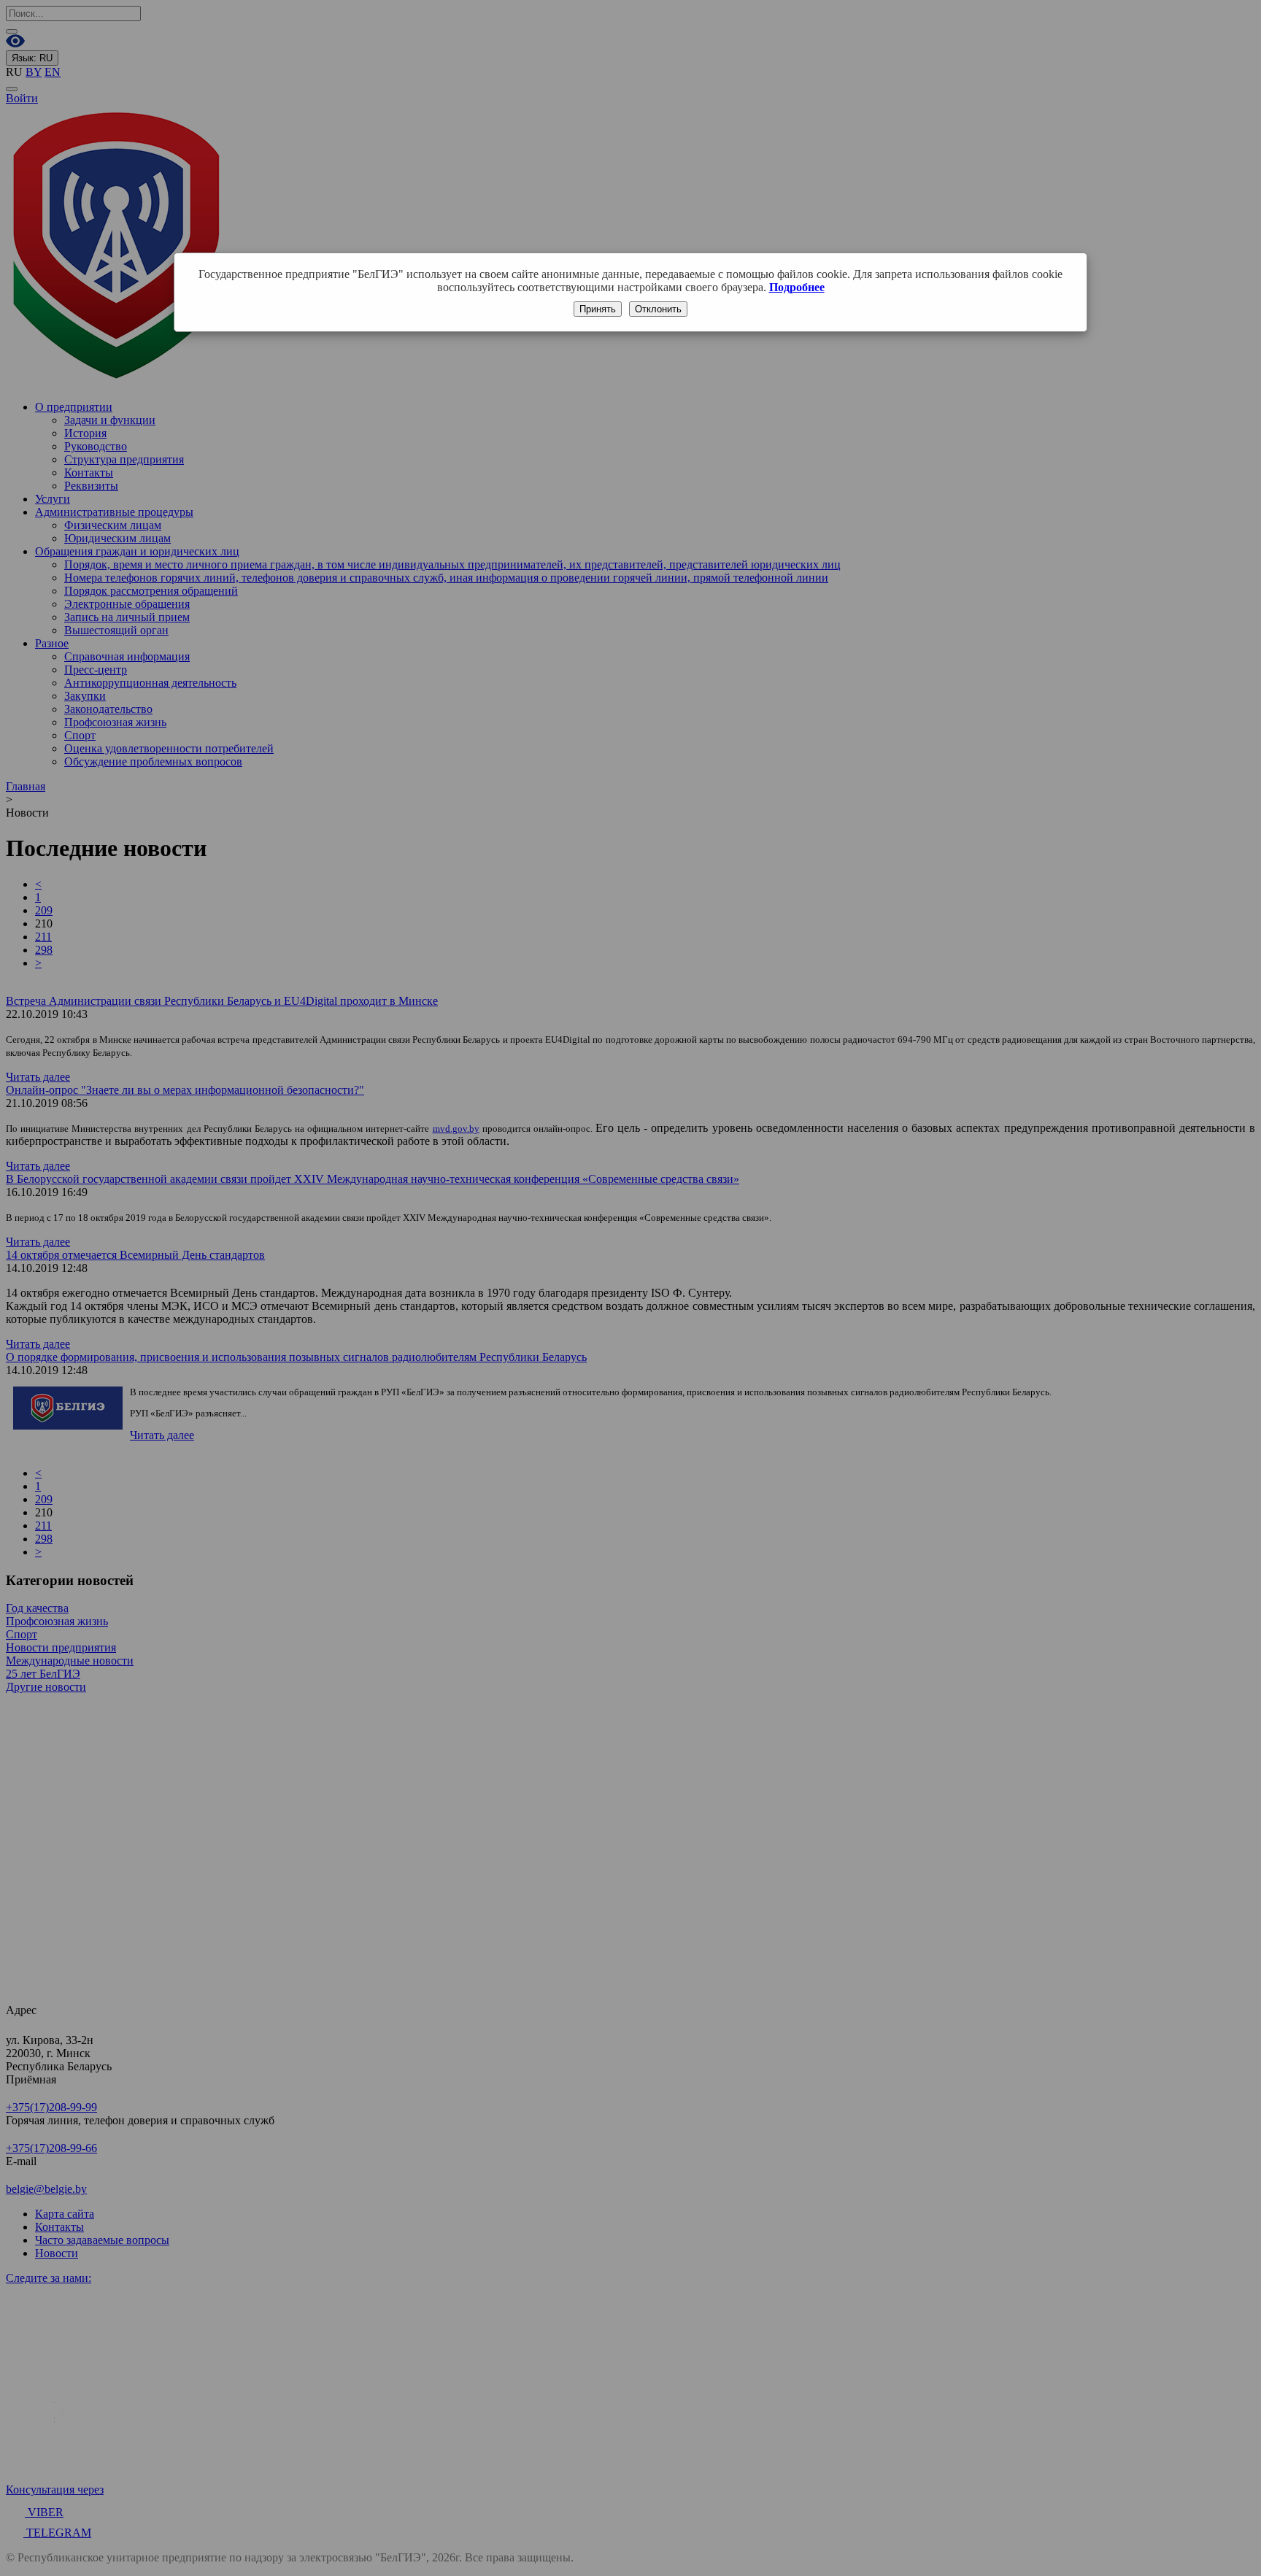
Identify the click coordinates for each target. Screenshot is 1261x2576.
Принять (598, 309)
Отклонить (658, 309)
